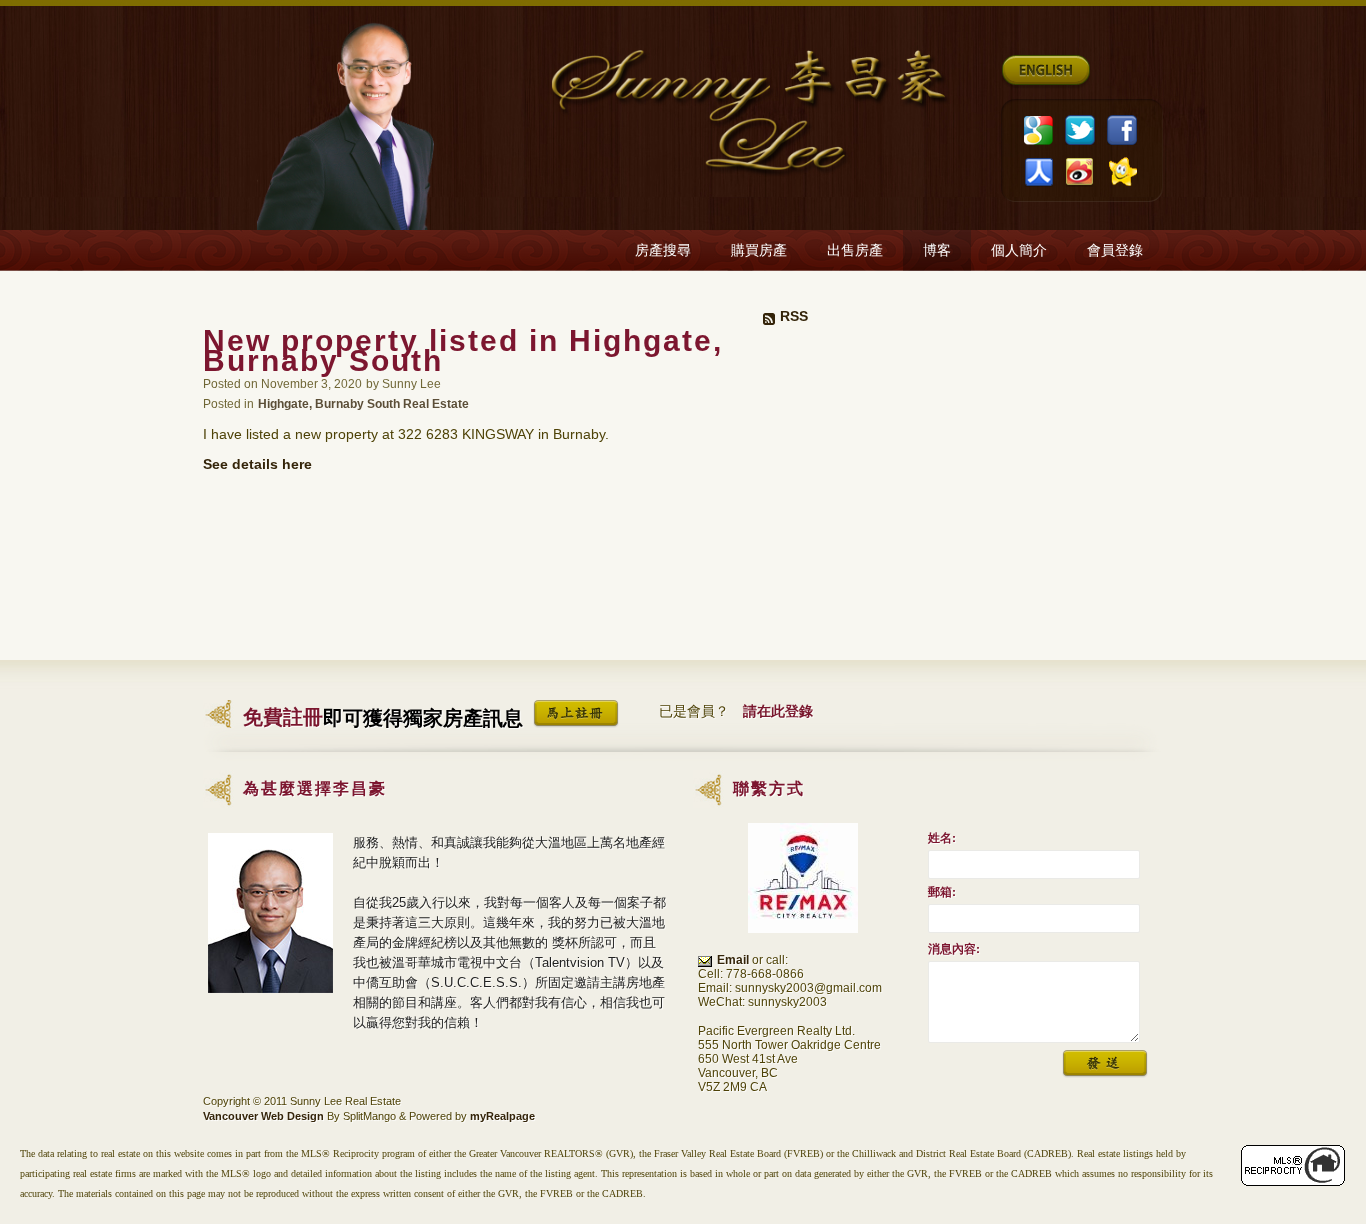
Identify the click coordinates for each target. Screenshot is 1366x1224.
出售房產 (855, 250)
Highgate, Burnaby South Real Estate (363, 403)
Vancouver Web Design (263, 1116)
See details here (257, 464)
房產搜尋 (663, 250)
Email (733, 960)
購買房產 (759, 250)
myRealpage (502, 1116)
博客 (937, 250)
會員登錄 (1115, 250)
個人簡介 (1019, 250)
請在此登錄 (778, 711)
